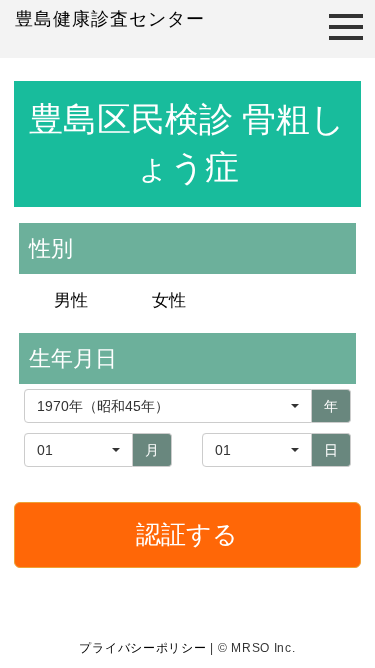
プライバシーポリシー (142, 648)
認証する (187, 534)
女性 (169, 300)
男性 (71, 300)
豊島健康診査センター (110, 19)
